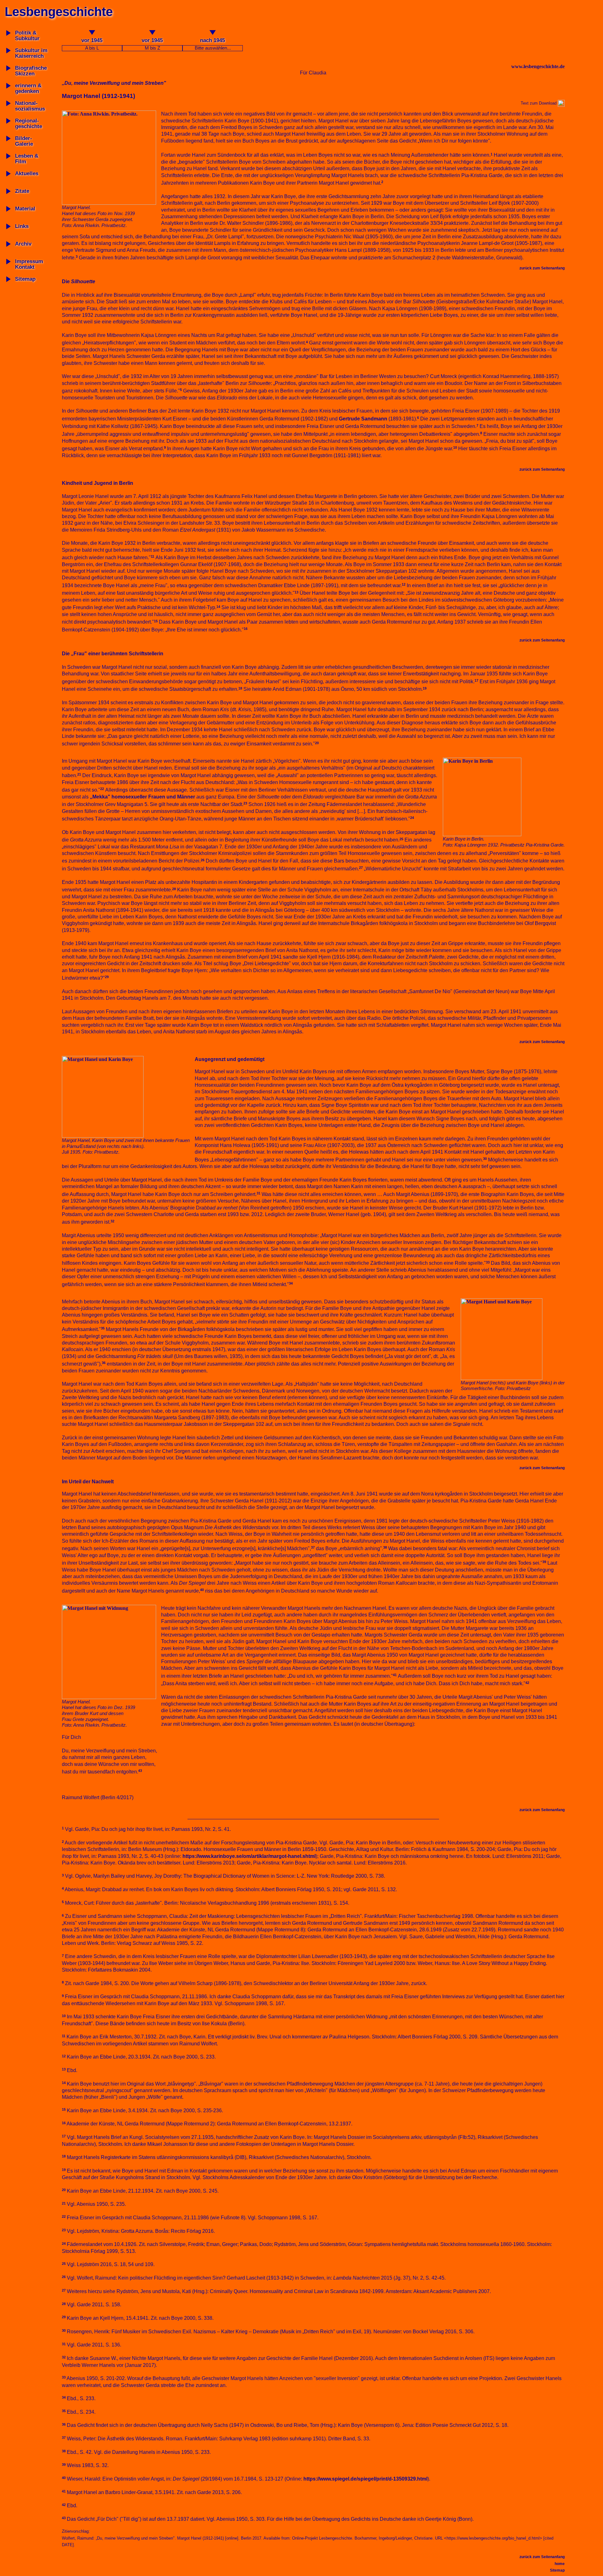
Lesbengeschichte (59, 12)
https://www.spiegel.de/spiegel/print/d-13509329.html (365, 2479)
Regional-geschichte (29, 124)
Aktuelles (27, 173)
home (560, 2564)
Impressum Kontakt (29, 264)
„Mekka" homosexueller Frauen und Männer (142, 797)
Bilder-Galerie (24, 141)
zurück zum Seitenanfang (542, 268)
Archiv (23, 244)
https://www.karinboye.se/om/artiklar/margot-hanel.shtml (249, 1856)
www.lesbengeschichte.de (538, 66)
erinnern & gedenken (28, 88)
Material (25, 209)
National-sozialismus (30, 106)
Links (22, 226)
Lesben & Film (27, 159)
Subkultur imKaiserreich (31, 53)
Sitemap (25, 279)
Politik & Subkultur (27, 36)
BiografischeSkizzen (31, 71)
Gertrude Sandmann (363, 419)
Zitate (22, 191)
